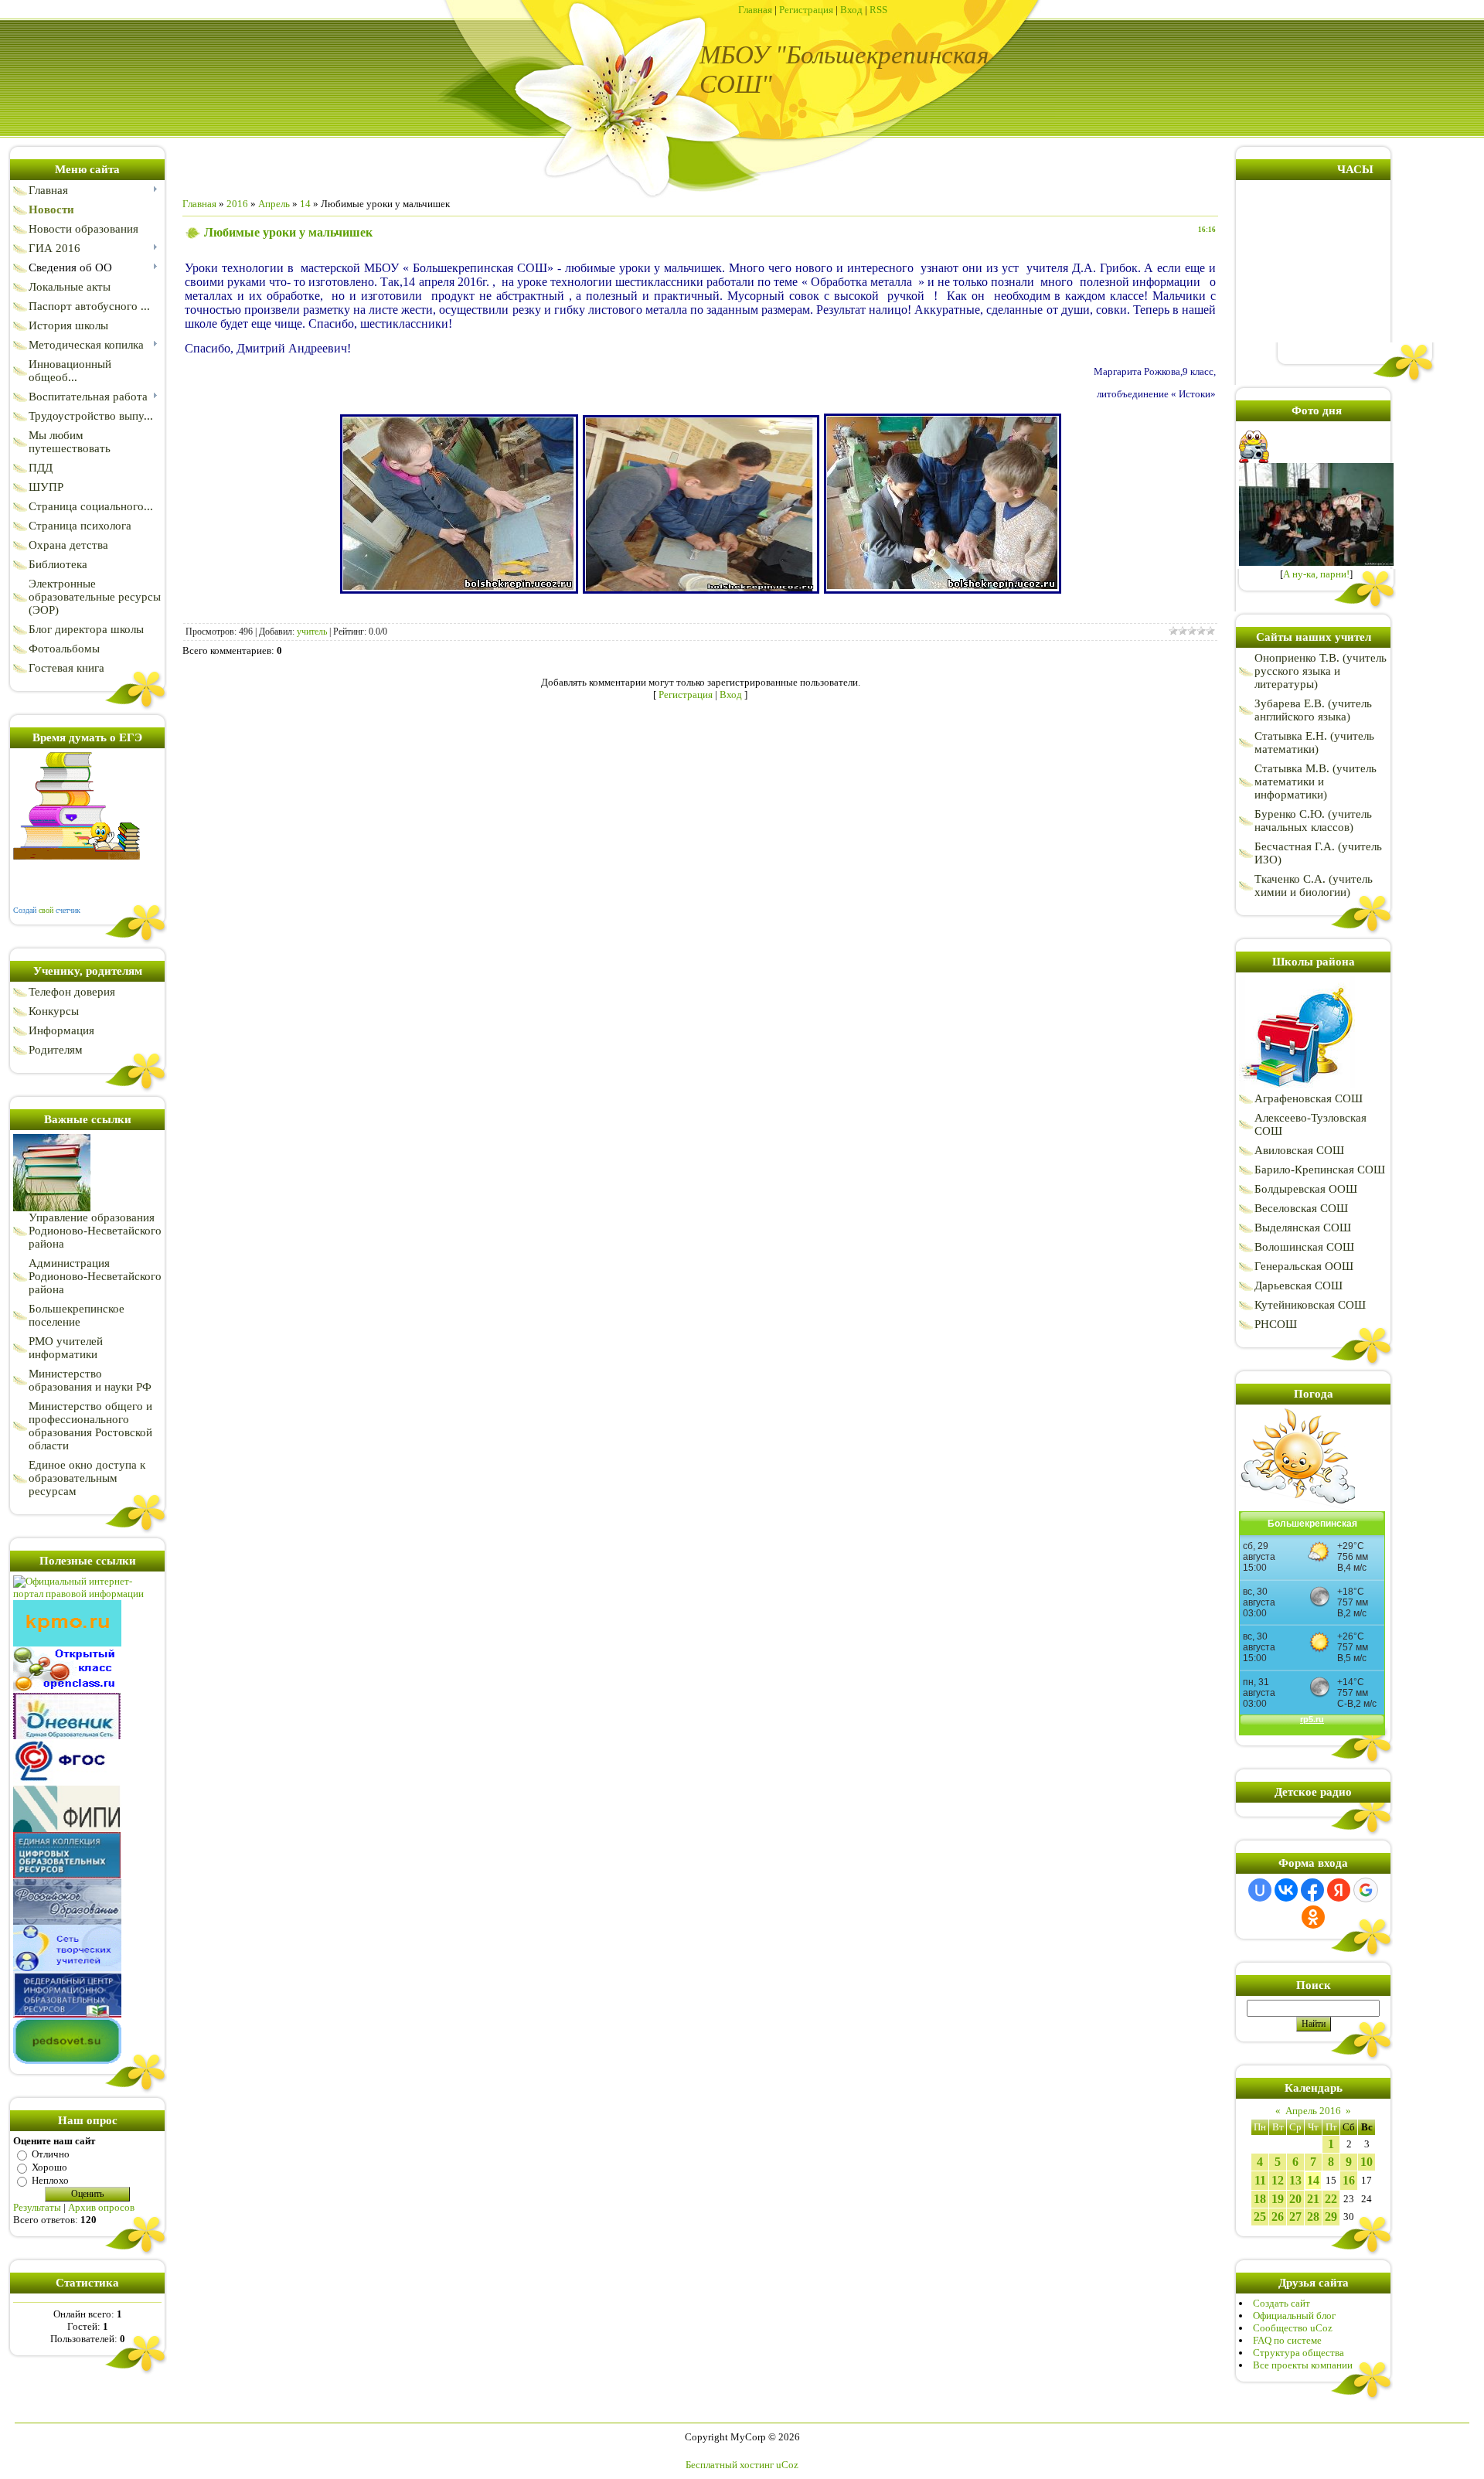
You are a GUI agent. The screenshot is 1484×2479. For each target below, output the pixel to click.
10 (1367, 2162)
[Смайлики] (1297, 1508)
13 (1295, 2180)
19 (1278, 2199)
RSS (878, 10)
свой (46, 910)
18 (1260, 2199)
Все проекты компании (1303, 2365)
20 (1295, 2199)
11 (1260, 2180)
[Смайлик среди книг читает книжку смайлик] (77, 856)
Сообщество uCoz (1293, 2328)
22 (1331, 2199)
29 (1331, 2217)
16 (1349, 2180)
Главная (755, 10)
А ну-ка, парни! (1316, 574)
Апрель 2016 (1313, 2111)
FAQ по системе (1287, 2340)
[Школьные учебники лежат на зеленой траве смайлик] (52, 1208)
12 (1278, 2180)
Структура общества (1298, 2353)
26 (1278, 2217)
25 (1260, 2217)
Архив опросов (101, 2207)
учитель (312, 632)
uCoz (787, 2465)
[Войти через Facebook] (1312, 1890)
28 (1313, 2217)
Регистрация (806, 10)
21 (1313, 2199)
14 (305, 204)
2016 (237, 204)
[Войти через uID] (1260, 1890)
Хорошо (49, 2167)
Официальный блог (1294, 2316)
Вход (851, 10)
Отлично (51, 2154)
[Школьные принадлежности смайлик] (1297, 1089)
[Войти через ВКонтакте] (1286, 1890)
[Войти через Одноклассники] (1313, 1917)
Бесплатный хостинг (730, 2465)
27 (1295, 2217)
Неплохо (50, 2180)
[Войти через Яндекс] (1339, 1890)
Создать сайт (1281, 2303)
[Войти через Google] (1366, 1890)
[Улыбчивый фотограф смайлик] (1256, 460)
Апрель (274, 204)
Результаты (37, 2207)
